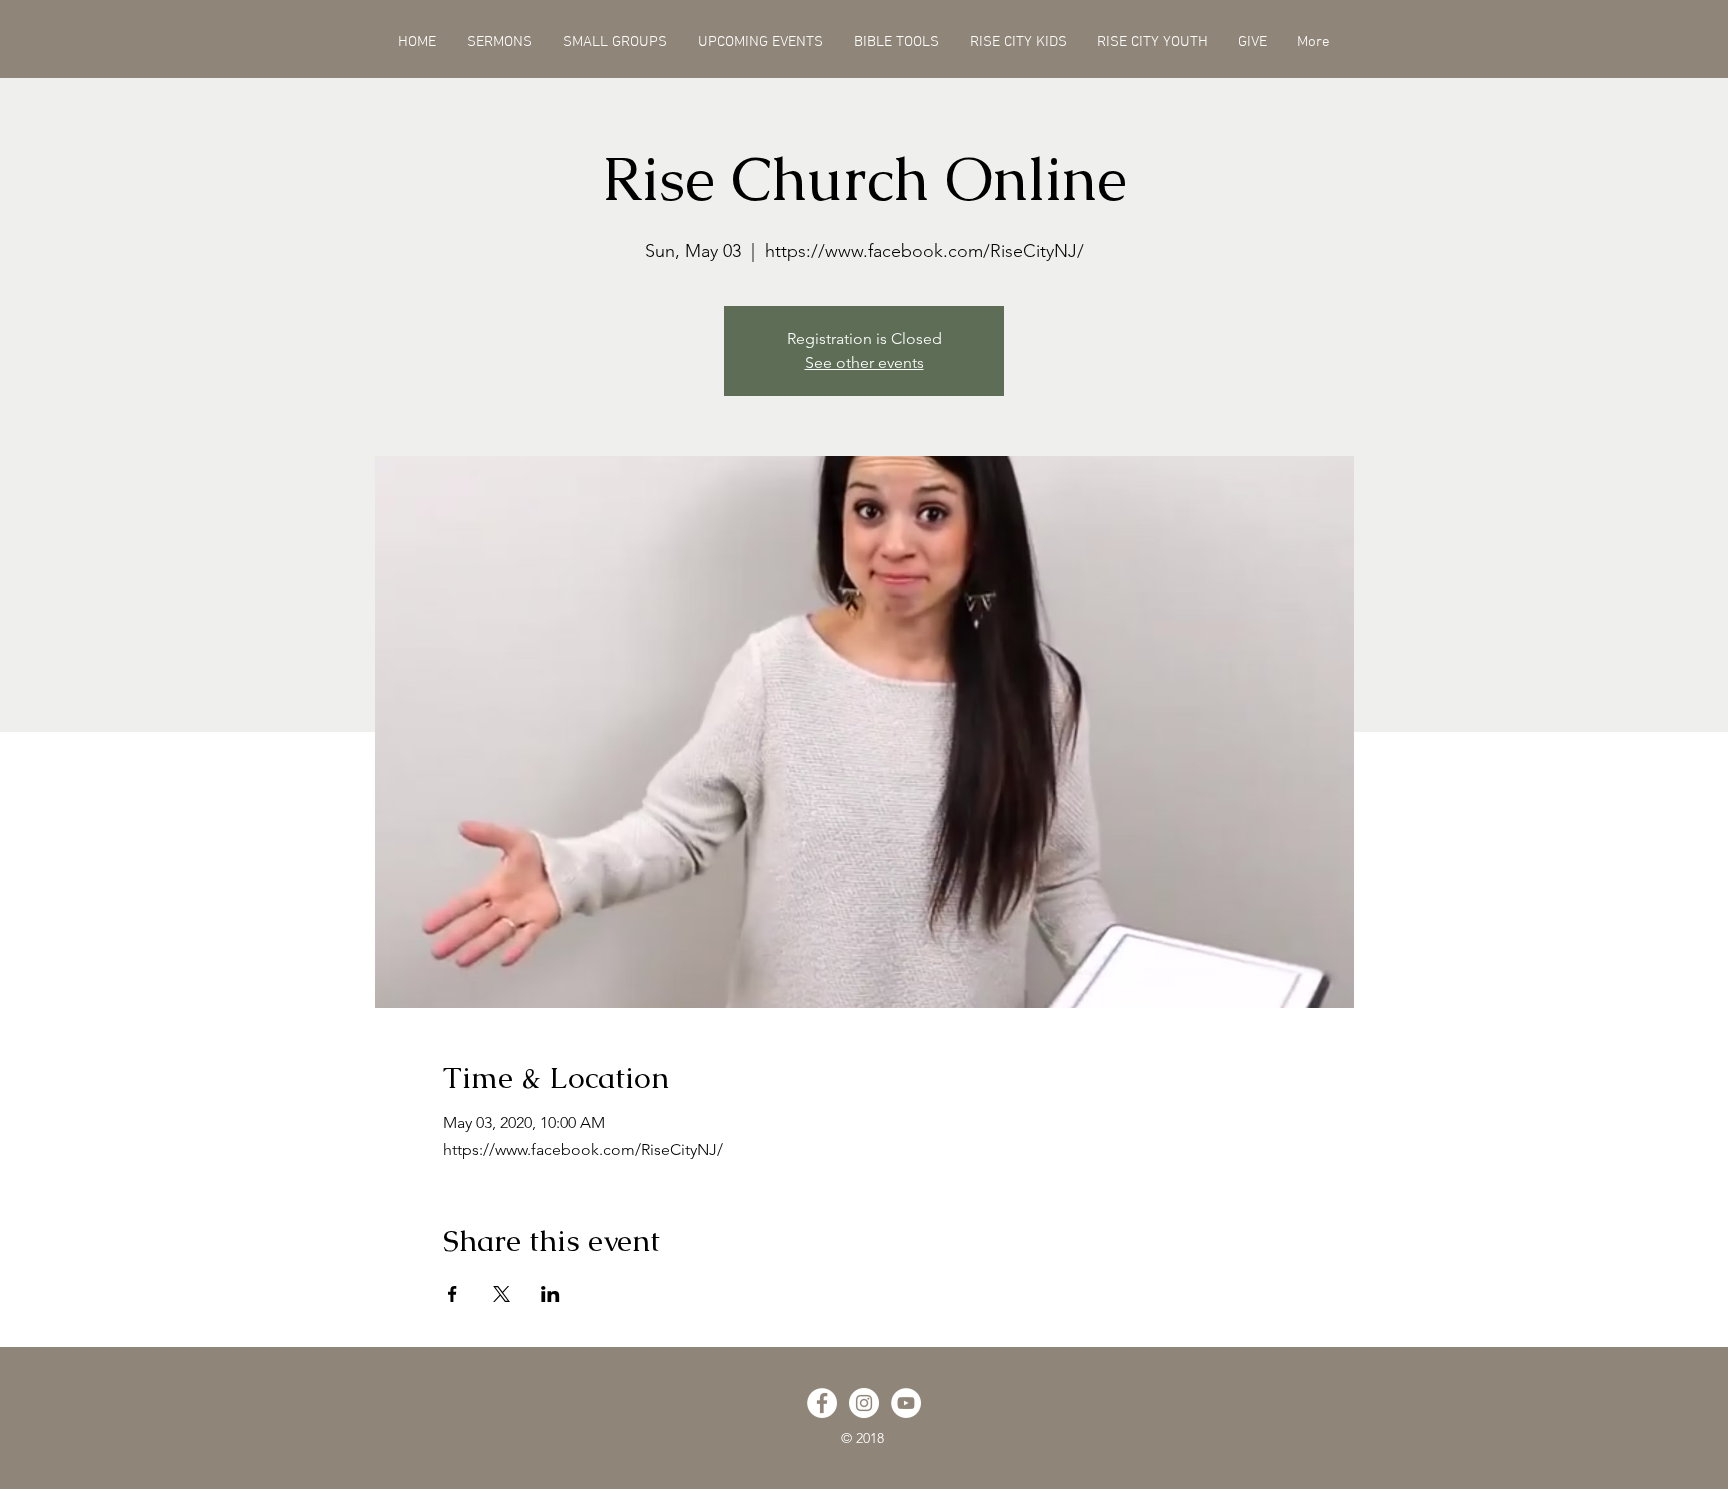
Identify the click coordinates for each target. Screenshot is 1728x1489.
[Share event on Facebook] (452, 1294)
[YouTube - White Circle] (906, 1403)
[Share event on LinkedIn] (550, 1294)
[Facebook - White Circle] (822, 1403)
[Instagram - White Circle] (864, 1403)
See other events (864, 362)
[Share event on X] (501, 1294)
